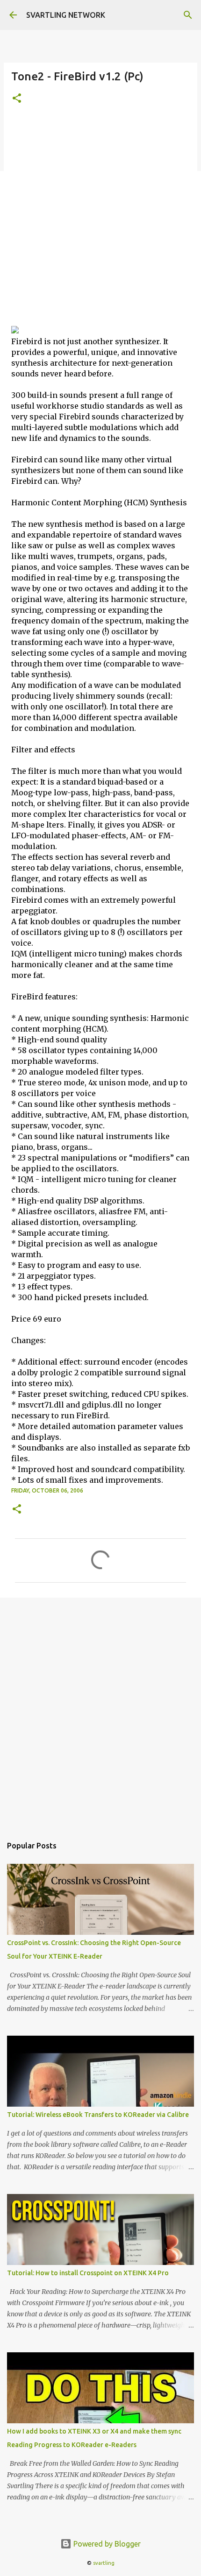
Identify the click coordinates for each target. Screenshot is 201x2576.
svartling (104, 2563)
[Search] (188, 15)
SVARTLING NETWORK (66, 15)
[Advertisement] (100, 220)
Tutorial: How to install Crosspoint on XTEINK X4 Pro (88, 2273)
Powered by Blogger (106, 2544)
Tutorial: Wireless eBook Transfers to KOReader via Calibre (98, 2115)
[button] (17, 99)
